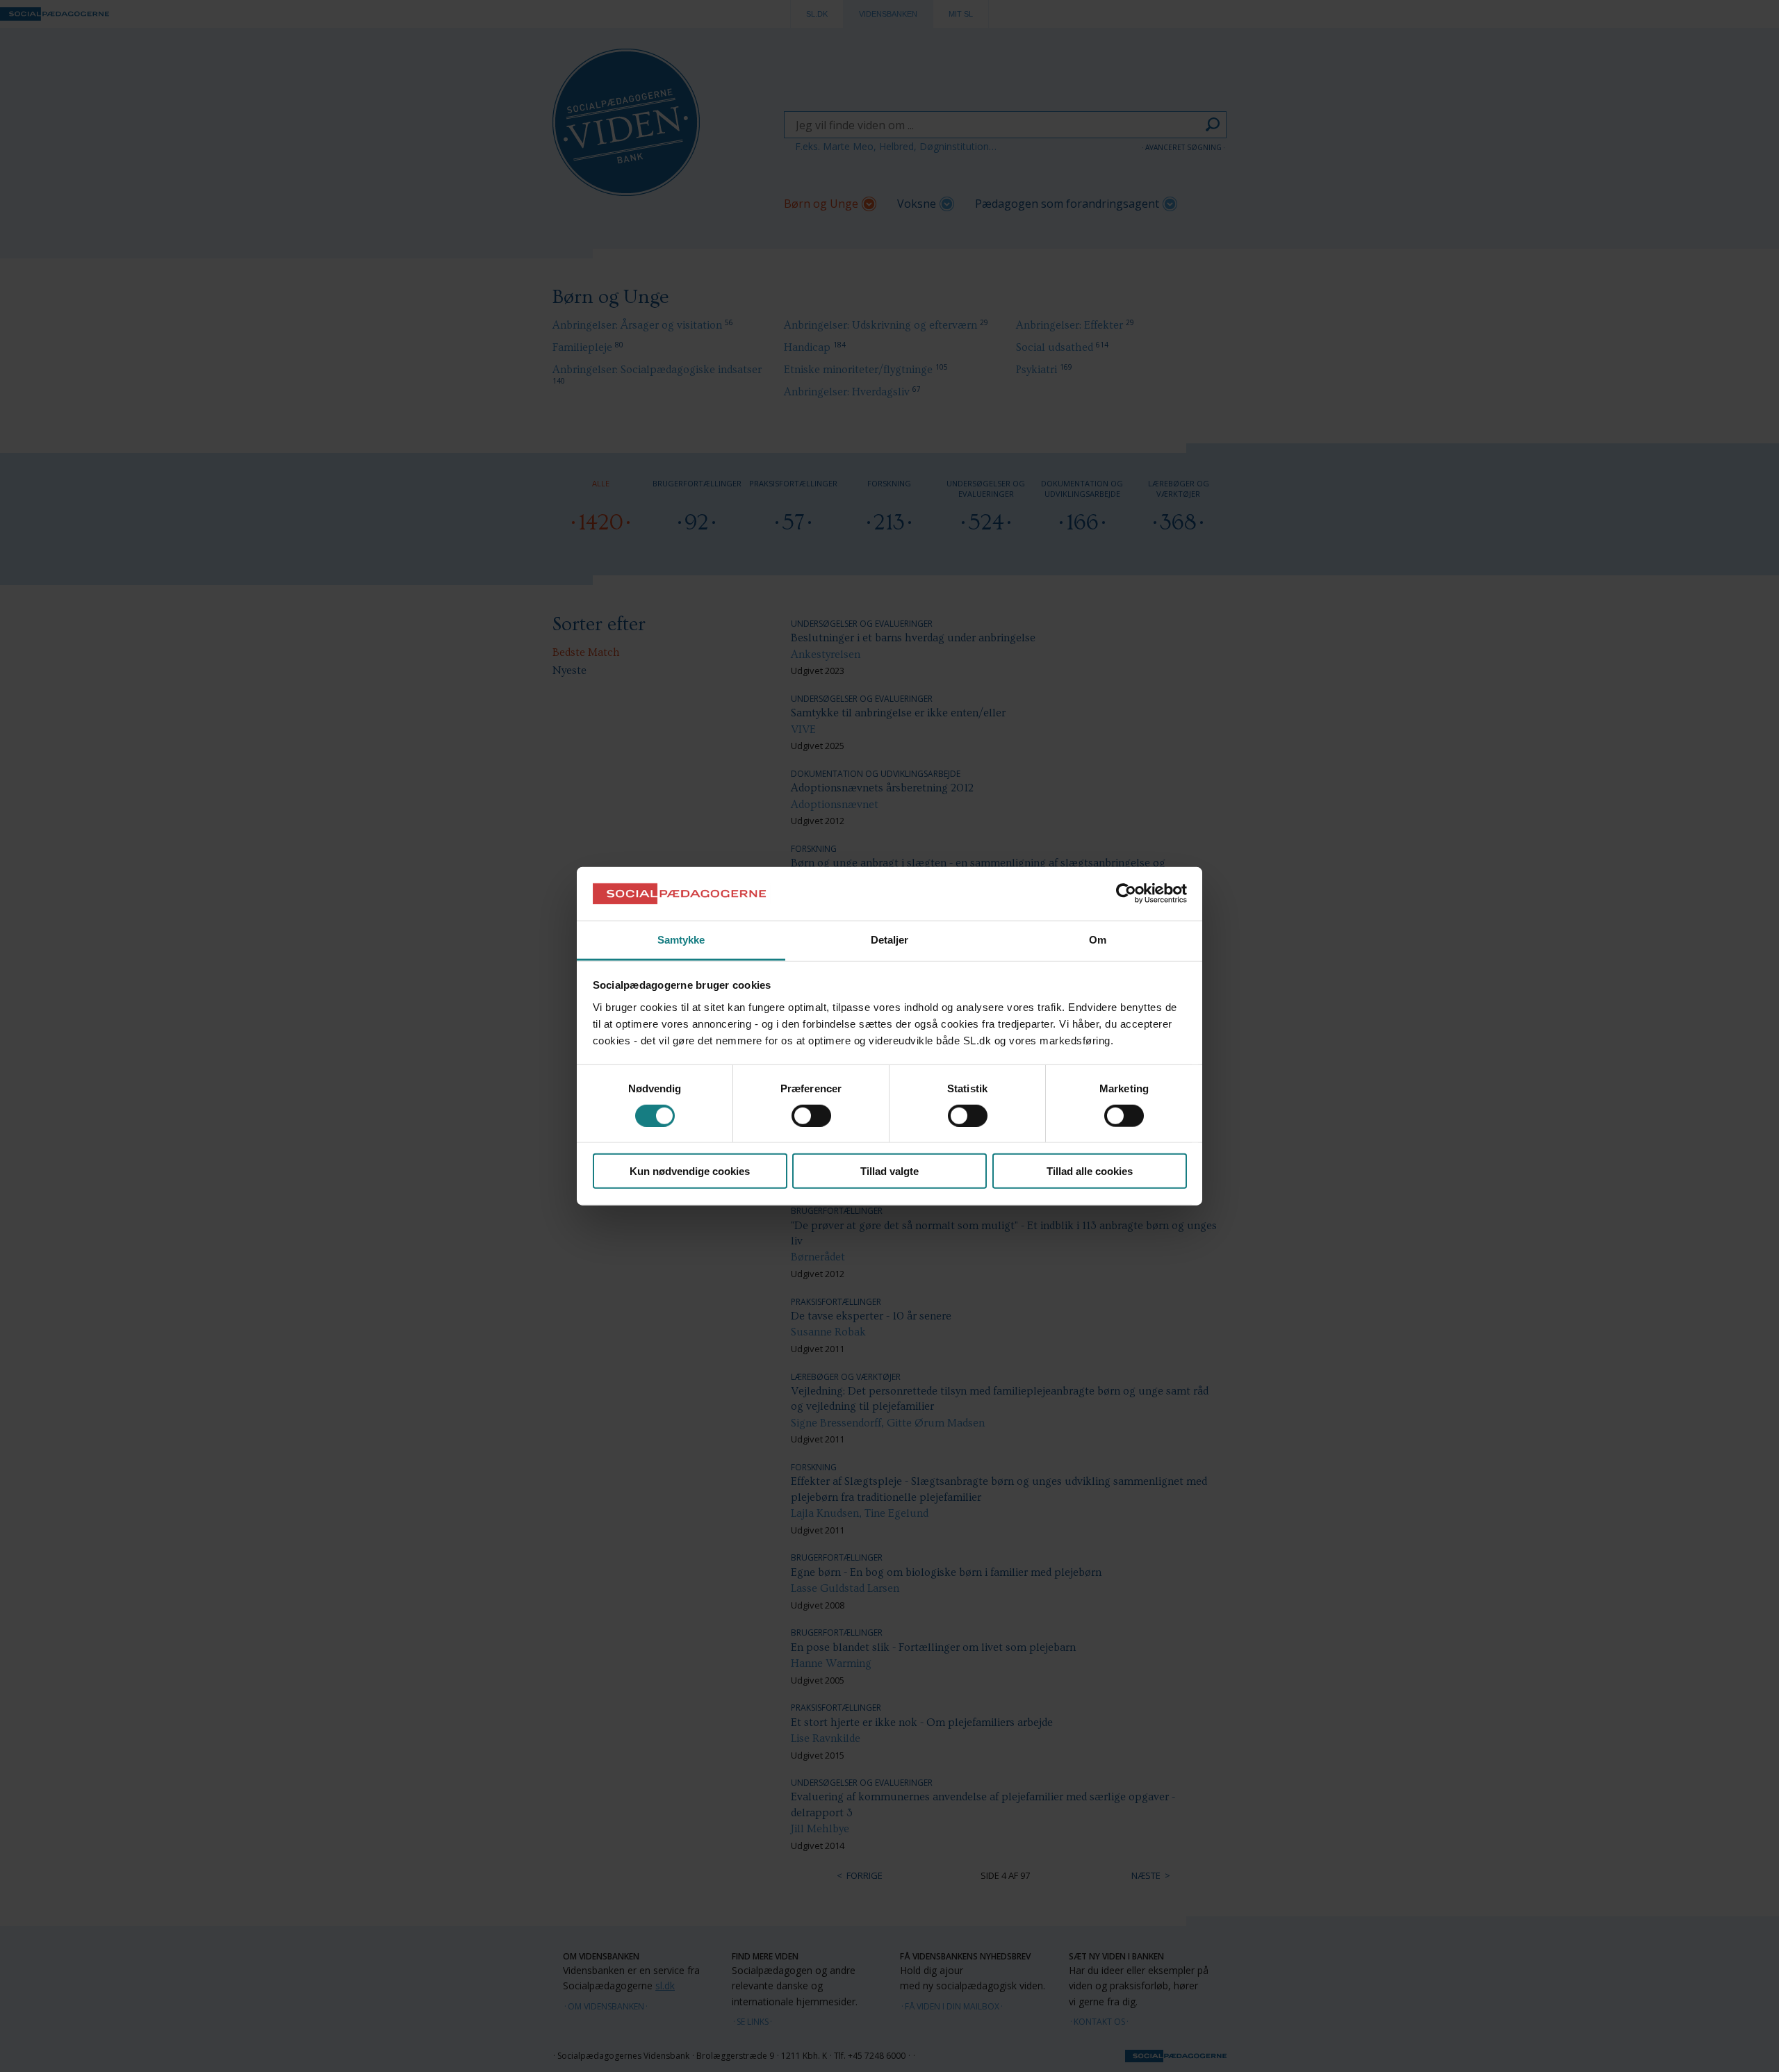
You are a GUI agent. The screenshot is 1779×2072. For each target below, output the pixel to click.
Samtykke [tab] (681, 940)
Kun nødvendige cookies (690, 1171)
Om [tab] (1098, 940)
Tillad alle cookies (1090, 1171)
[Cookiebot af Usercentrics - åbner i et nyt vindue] (1126, 894)
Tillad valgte (889, 1171)
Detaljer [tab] (890, 940)
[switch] (811, 1115)
